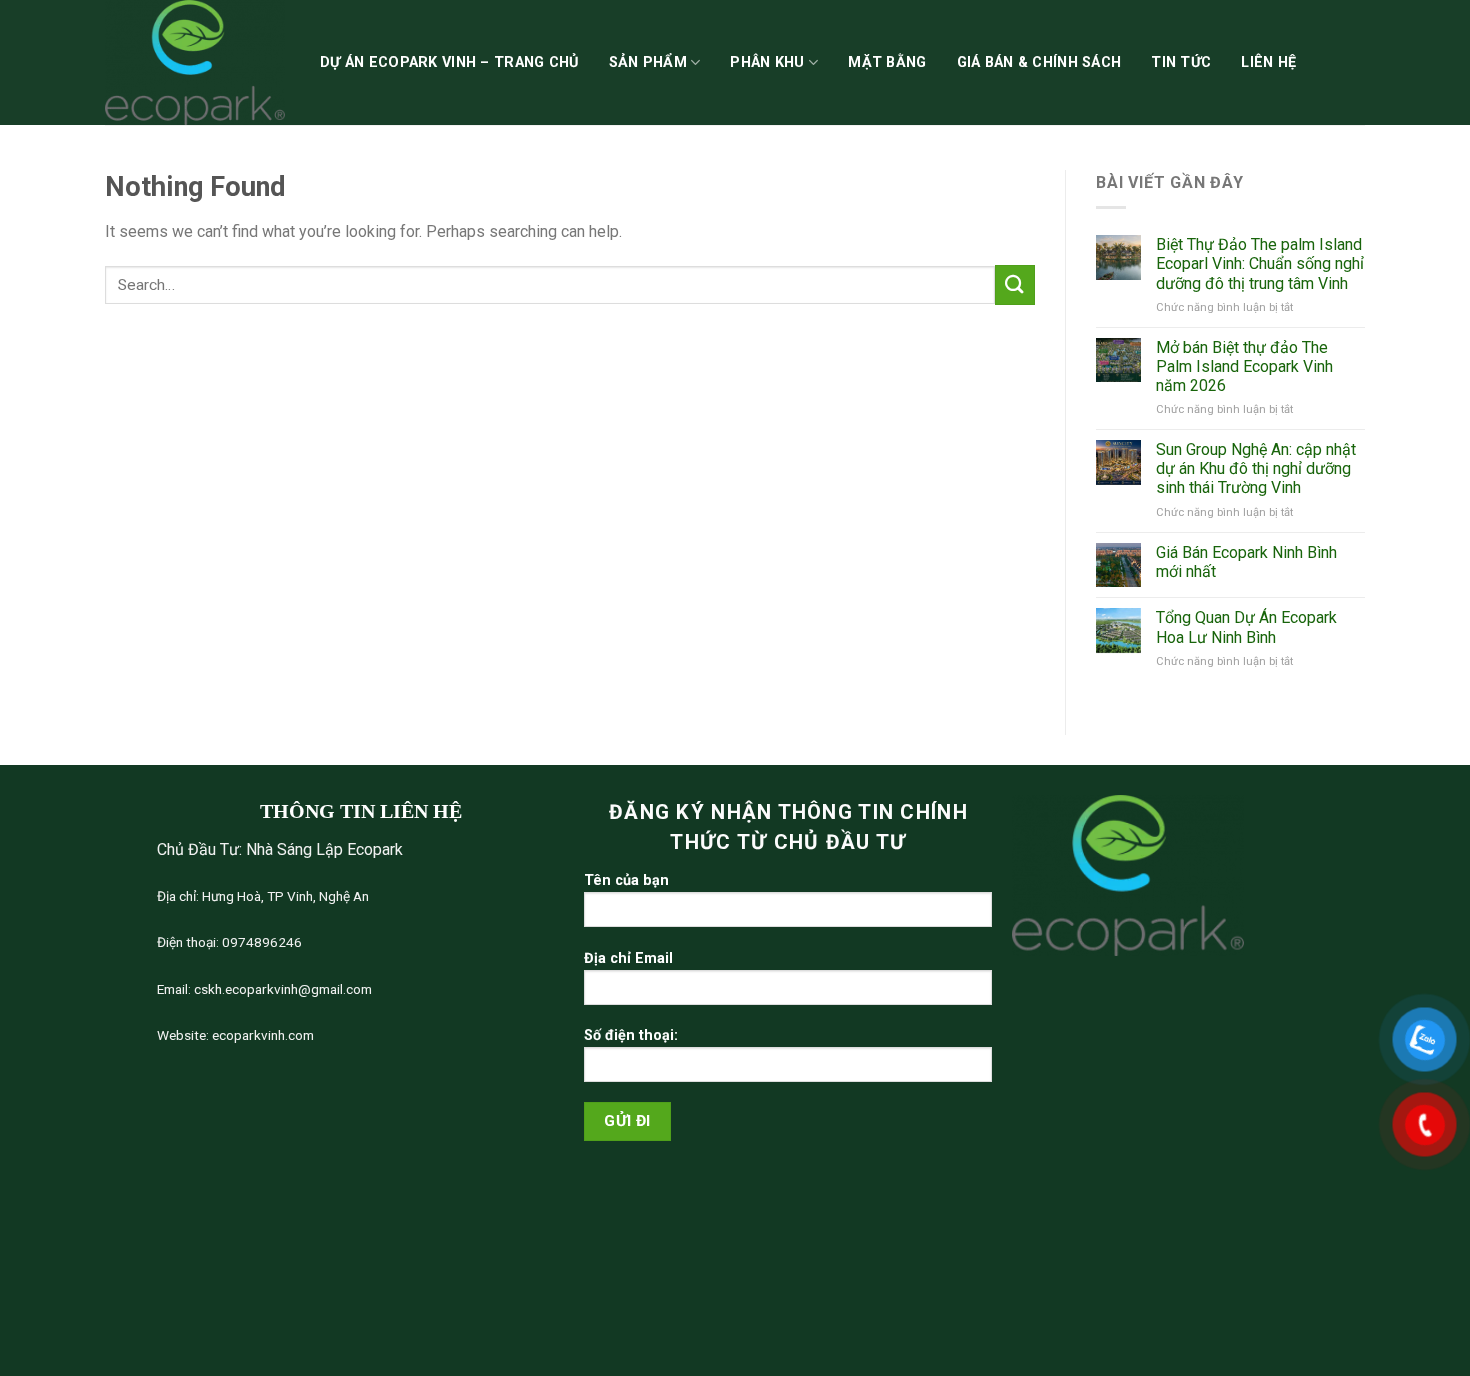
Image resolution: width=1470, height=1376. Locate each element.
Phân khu (767, 62)
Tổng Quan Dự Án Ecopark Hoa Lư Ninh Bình (1246, 627)
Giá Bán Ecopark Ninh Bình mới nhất (1246, 562)
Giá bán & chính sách (1039, 62)
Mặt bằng (887, 62)
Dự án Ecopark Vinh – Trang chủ (449, 62)
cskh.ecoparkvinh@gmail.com (281, 989)
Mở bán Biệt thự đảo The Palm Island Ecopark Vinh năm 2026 (1244, 366)
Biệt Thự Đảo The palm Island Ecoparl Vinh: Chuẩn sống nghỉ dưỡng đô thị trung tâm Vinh (1260, 263)
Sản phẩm (648, 62)
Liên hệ (1268, 62)
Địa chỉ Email (628, 958)
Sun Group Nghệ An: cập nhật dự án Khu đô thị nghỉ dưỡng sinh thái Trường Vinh (1256, 468)
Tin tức (1181, 62)
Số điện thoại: (631, 1035)
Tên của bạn (626, 880)
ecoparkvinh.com (261, 1035)
